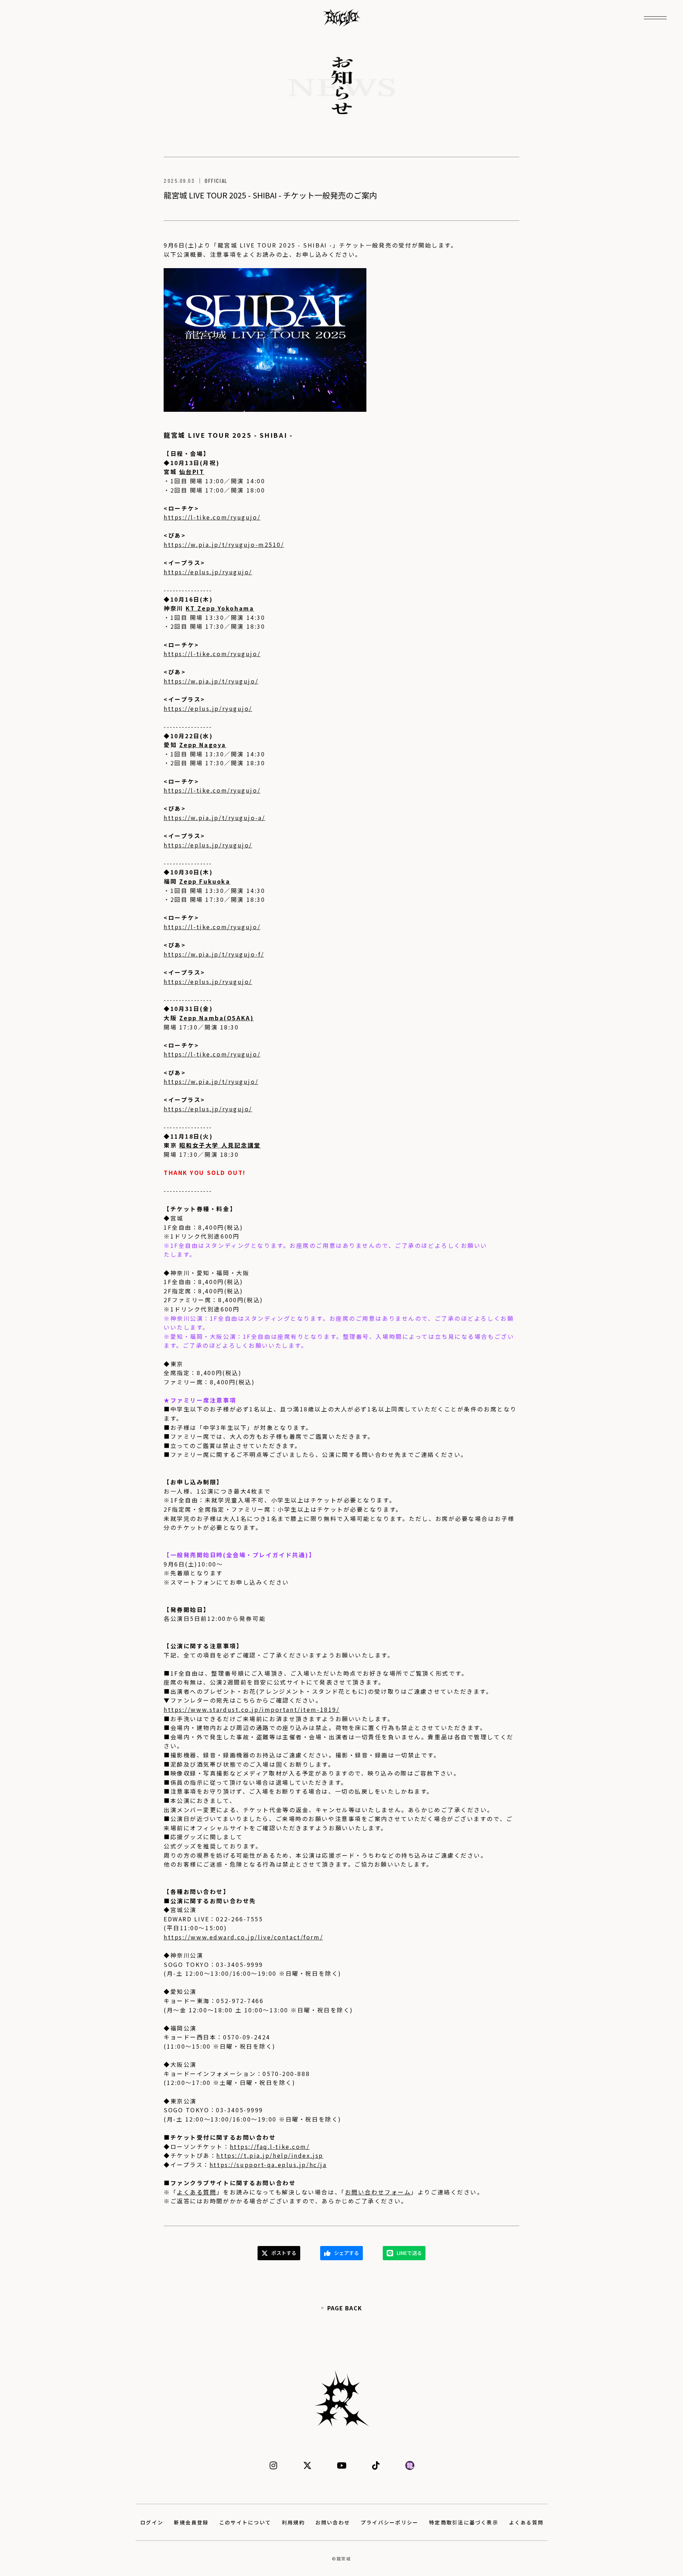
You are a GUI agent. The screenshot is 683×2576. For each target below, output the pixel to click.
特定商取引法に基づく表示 (464, 2522)
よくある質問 (197, 2192)
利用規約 (293, 2522)
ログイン (152, 2522)
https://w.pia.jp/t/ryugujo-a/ (214, 818)
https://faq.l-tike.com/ (270, 2146)
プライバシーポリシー (390, 2522)
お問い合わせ (333, 2522)
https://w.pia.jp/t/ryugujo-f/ (214, 954)
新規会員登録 (191, 2522)
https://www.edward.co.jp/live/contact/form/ (243, 1937)
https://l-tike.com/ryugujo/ (212, 517)
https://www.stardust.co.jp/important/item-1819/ (252, 1709)
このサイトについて (245, 2522)
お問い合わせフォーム (378, 2192)
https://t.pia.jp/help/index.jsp (270, 2155)
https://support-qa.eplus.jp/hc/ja (268, 2165)
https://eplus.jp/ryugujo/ (208, 572)
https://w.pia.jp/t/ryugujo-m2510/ (224, 544)
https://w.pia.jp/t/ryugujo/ (211, 681)
